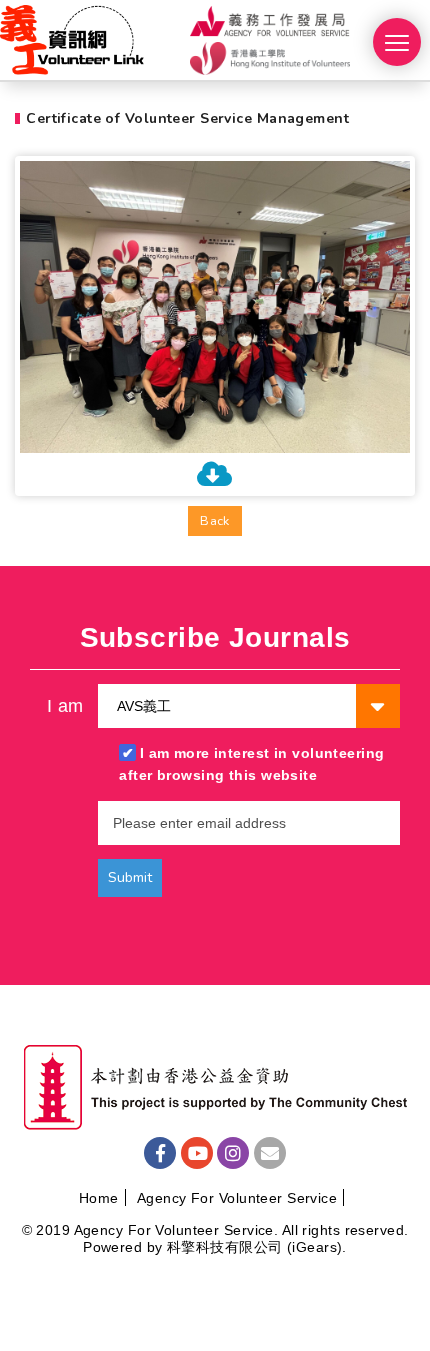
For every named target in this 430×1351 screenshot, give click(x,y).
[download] (214, 479)
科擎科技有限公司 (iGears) (254, 1247)
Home (99, 1198)
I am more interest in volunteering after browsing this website (251, 764)
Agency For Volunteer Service (237, 1198)
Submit (130, 877)
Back (215, 520)
